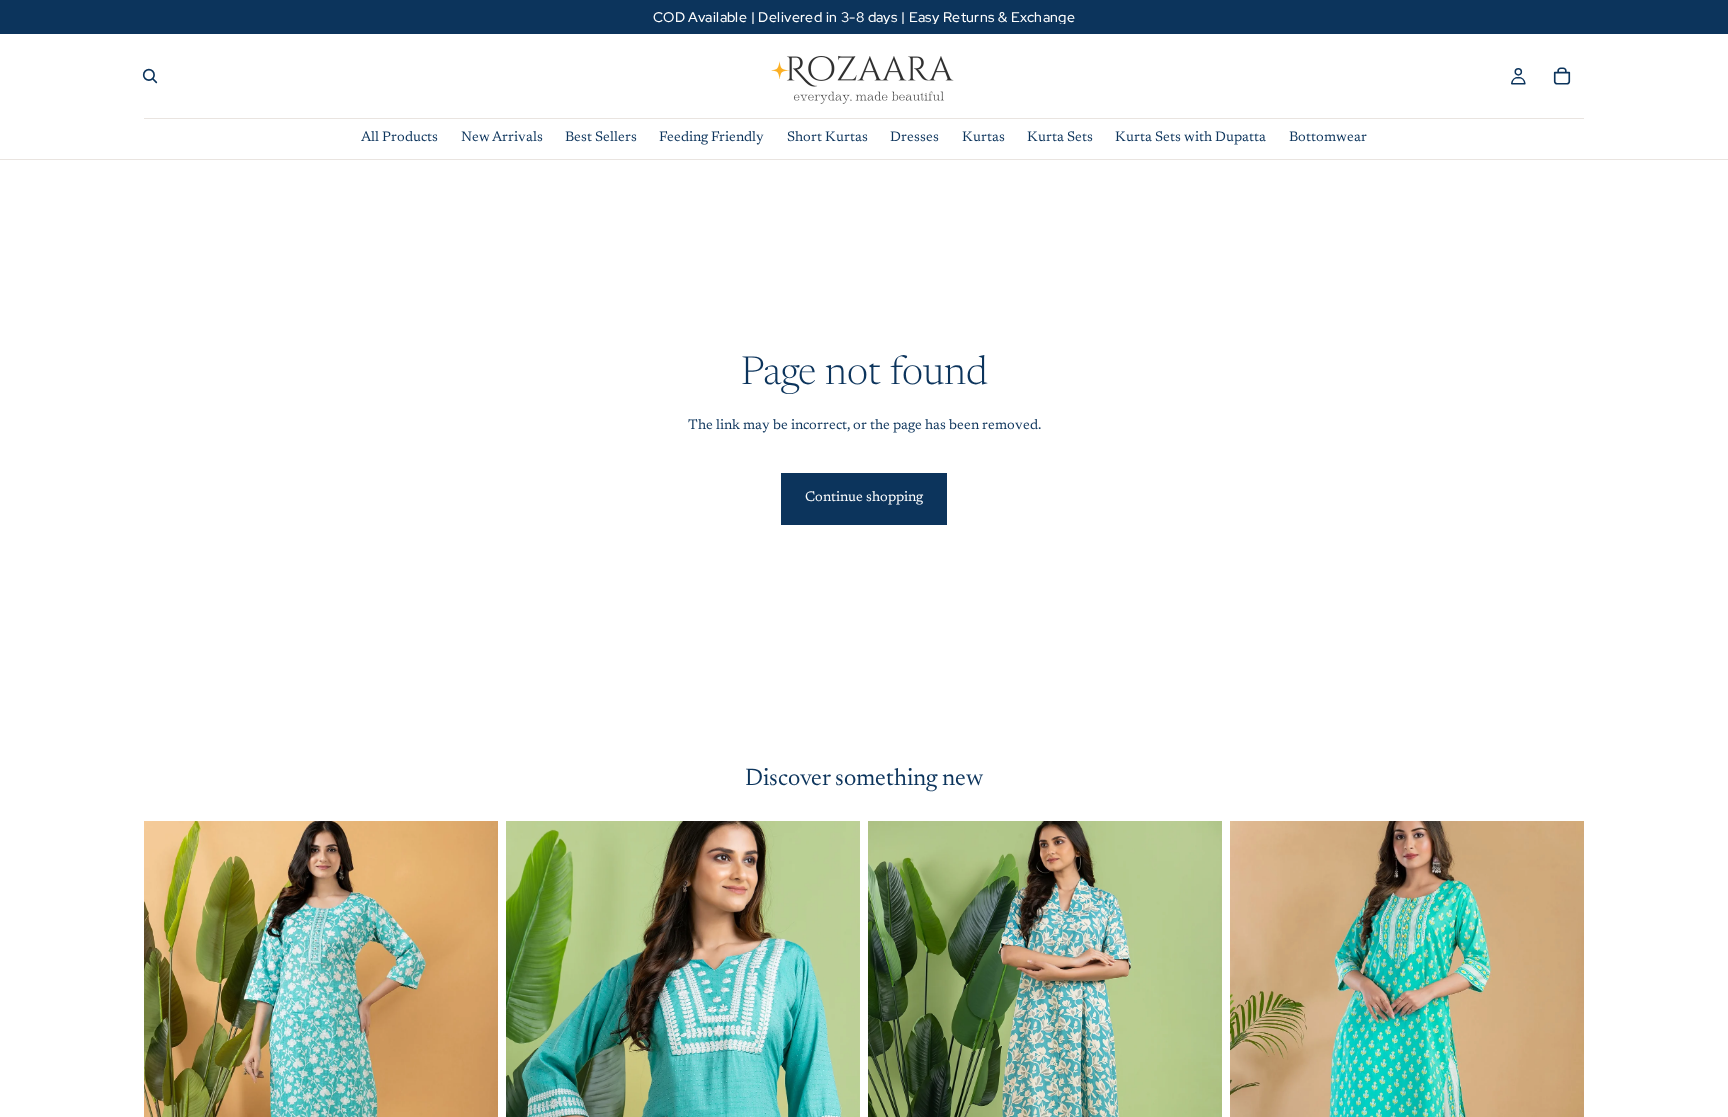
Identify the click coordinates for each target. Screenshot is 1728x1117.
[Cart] (1562, 76)
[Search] (150, 76)
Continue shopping (864, 498)
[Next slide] (468, 1042)
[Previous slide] (174, 1042)
